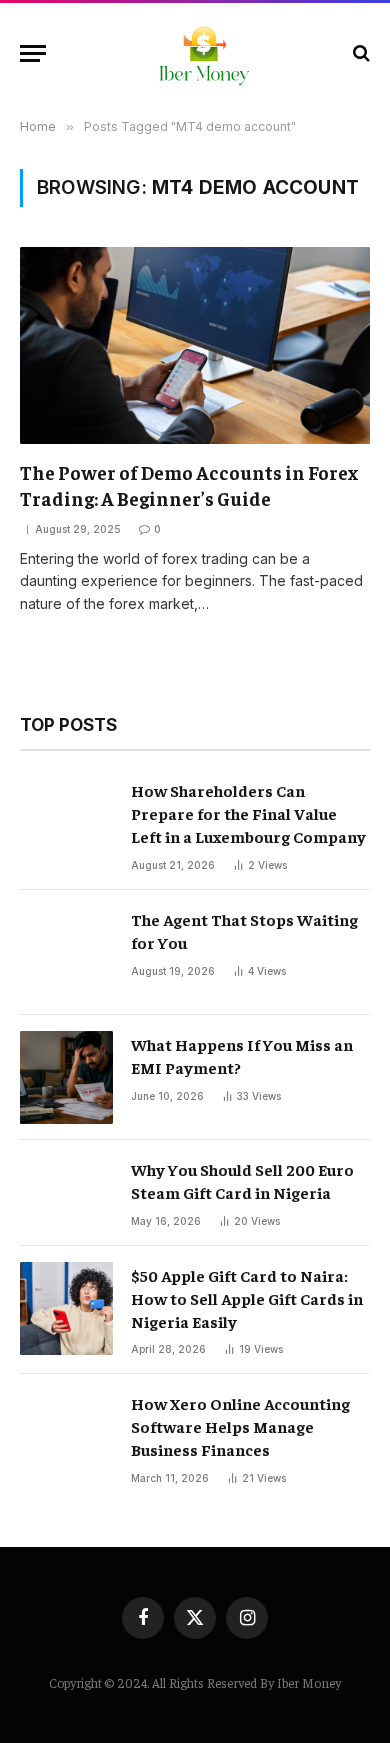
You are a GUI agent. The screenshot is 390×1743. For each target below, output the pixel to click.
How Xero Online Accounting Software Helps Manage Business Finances (240, 1426)
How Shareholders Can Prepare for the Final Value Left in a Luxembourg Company (248, 813)
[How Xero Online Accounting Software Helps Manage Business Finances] (66, 1436)
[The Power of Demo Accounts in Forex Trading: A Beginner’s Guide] (195, 345)
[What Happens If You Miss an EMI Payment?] (66, 1077)
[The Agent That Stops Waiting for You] (66, 952)
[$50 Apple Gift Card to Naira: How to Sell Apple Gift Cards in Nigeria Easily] (66, 1308)
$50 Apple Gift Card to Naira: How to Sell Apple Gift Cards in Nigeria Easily (247, 1298)
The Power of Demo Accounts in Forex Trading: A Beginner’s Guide (189, 485)
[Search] (359, 53)
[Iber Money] (205, 53)
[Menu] (33, 53)
